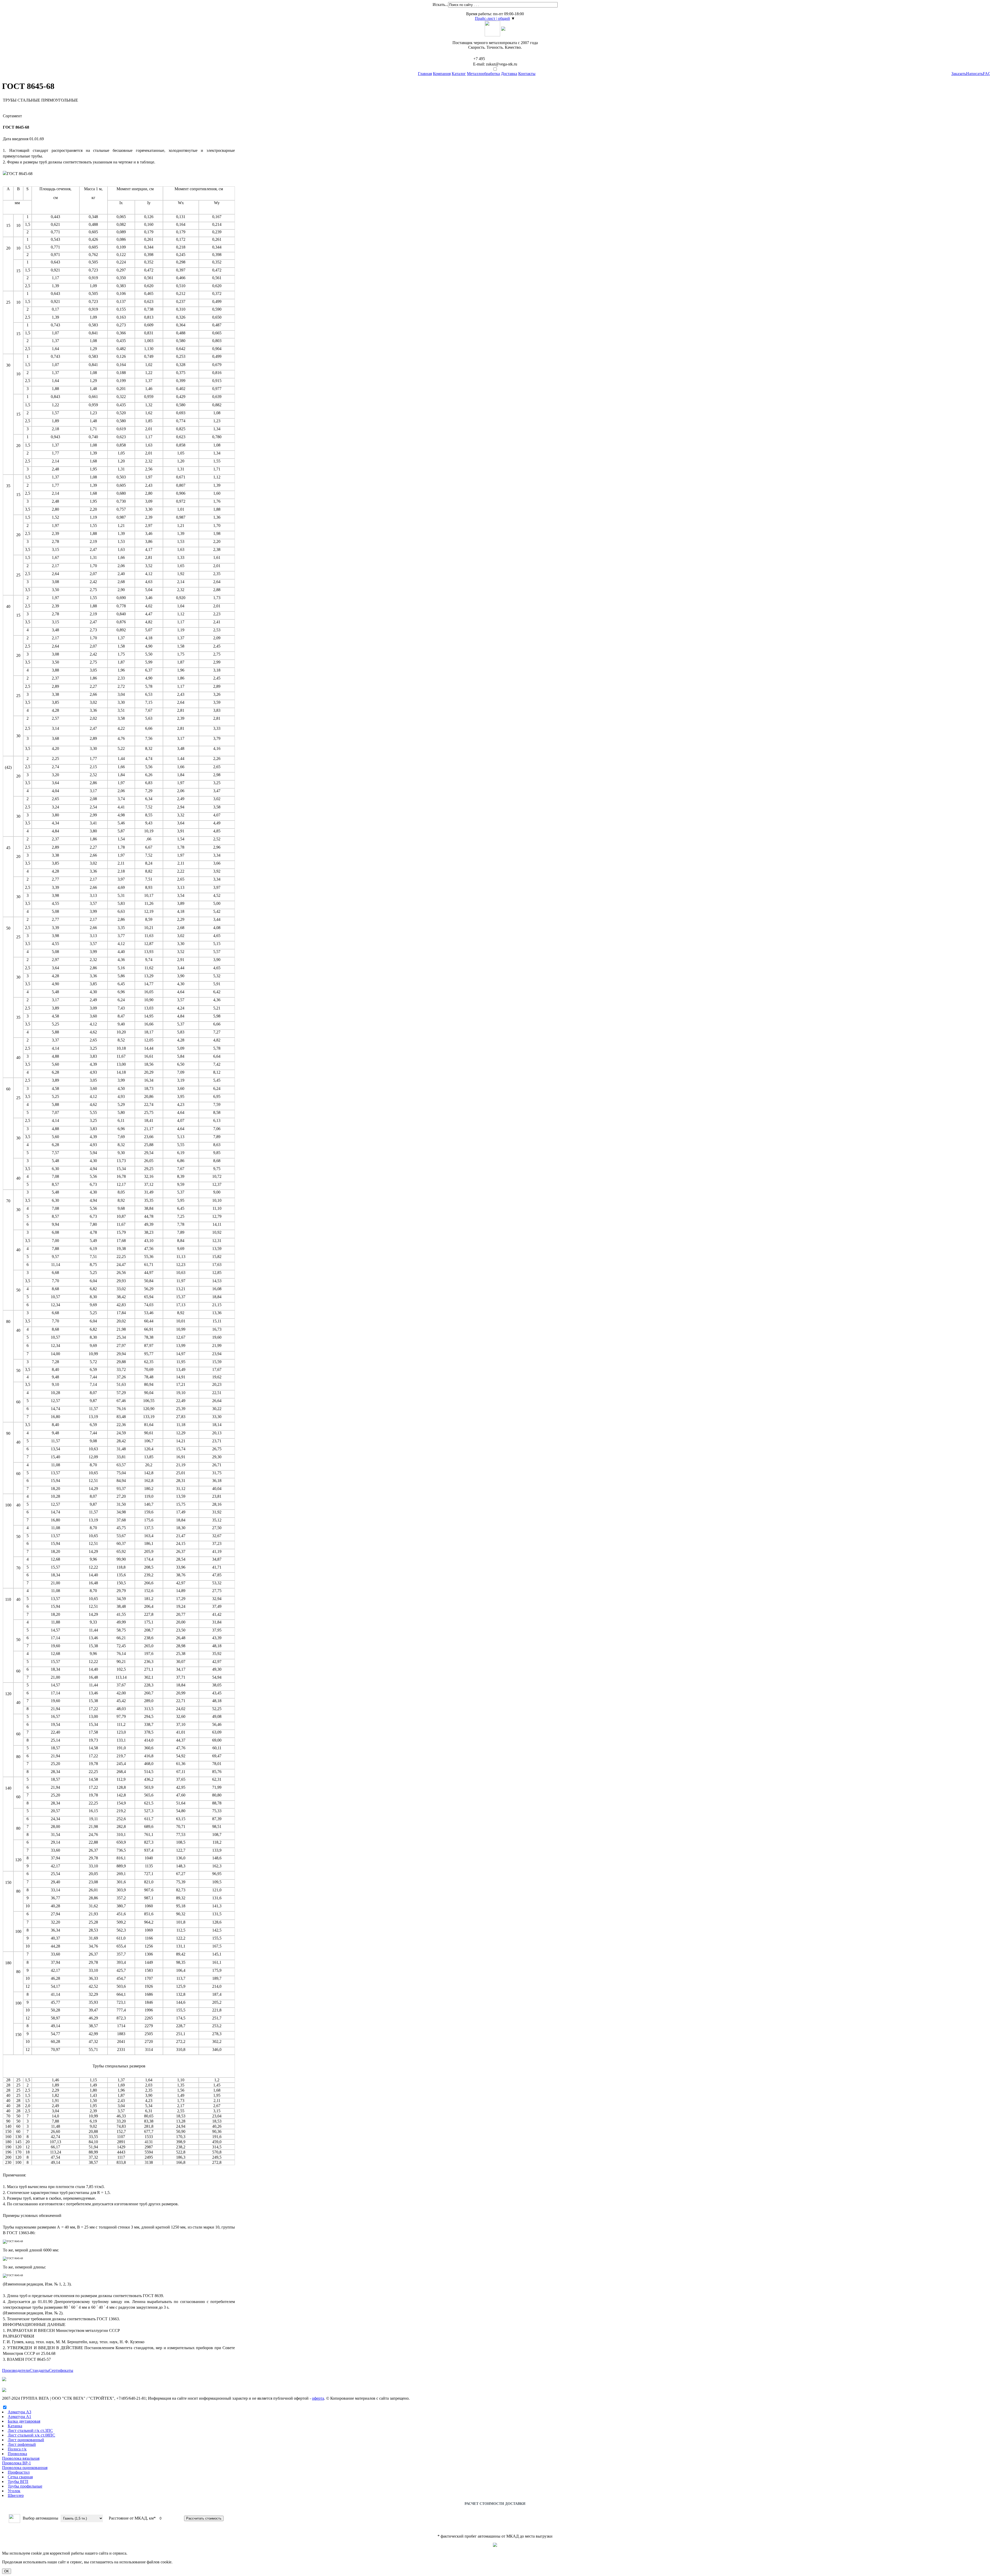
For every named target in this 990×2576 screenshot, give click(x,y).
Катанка (15, 2426)
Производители (16, 2370)
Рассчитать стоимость (204, 2518)
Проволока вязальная (21, 2458)
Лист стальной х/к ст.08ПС (31, 2435)
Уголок (14, 2491)
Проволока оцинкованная (25, 2468)
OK (7, 2571)
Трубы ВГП (18, 2482)
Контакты (527, 74)
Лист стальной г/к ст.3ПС (30, 2430)
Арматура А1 (19, 2417)
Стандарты (39, 2370)
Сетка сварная (20, 2477)
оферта (318, 2398)
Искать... (440, 5)
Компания (442, 74)
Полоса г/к (17, 2449)
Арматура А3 (19, 2412)
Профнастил (19, 2472)
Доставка (509, 74)
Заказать (959, 74)
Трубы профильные (25, 2486)
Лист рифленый (22, 2444)
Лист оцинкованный (26, 2440)
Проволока (17, 2454)
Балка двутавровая (24, 2421)
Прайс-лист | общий (492, 18)
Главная (425, 74)
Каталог (459, 74)
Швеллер (16, 2495)
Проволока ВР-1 (16, 2463)
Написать (974, 74)
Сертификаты (61, 2370)
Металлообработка (483, 74)
